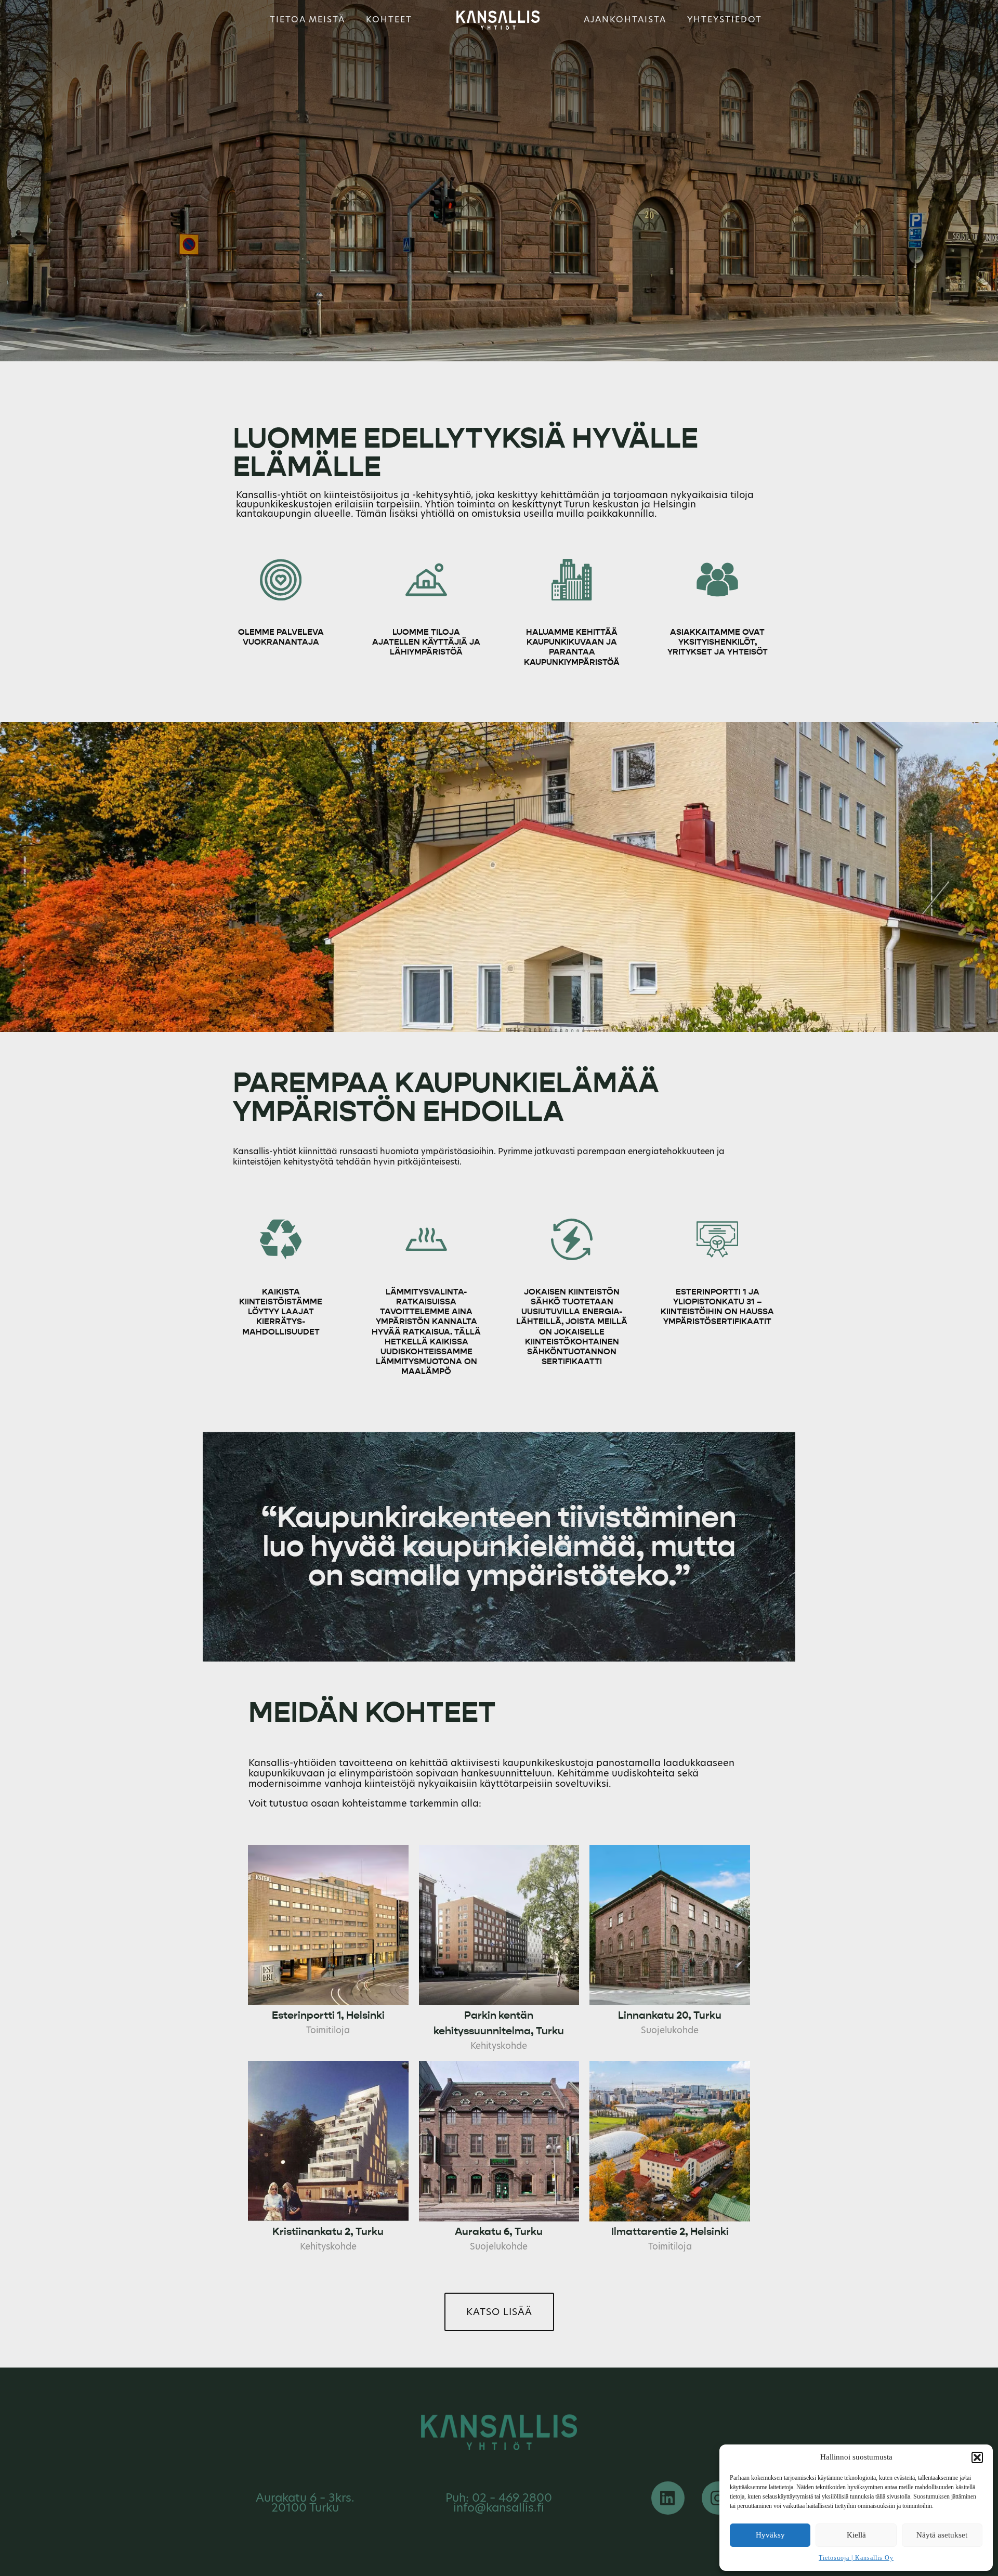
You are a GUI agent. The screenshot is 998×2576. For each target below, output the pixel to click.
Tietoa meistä (307, 19)
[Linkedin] (668, 2498)
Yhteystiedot (725, 19)
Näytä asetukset (942, 2535)
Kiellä (856, 2535)
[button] (977, 2457)
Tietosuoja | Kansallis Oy (856, 2558)
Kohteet (389, 19)
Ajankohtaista (625, 19)
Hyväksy (770, 2535)
